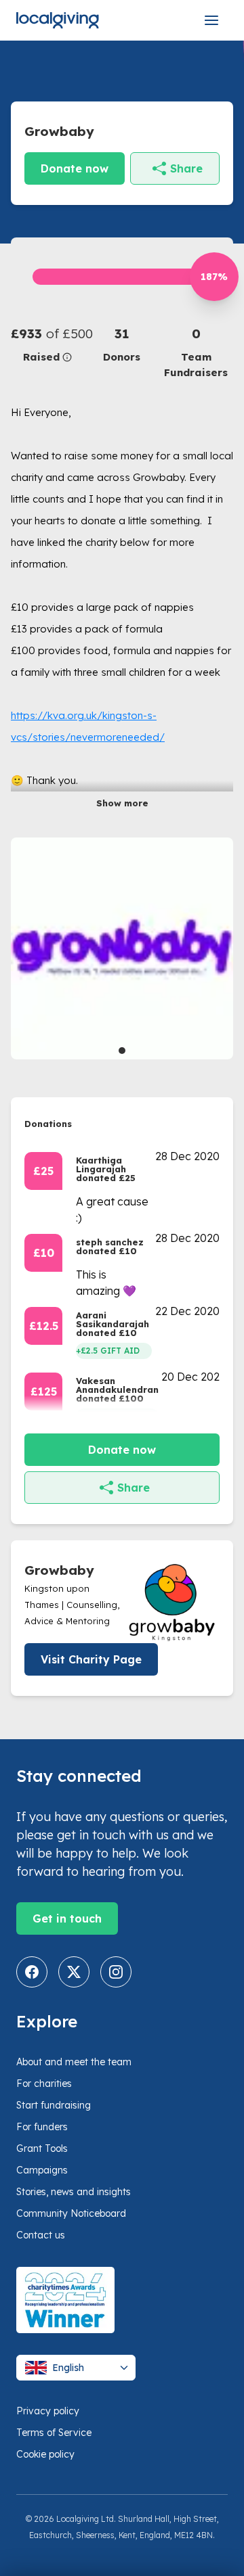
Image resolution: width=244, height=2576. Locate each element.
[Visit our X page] (74, 1972)
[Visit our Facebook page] (32, 1972)
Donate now (75, 168)
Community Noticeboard (71, 2213)
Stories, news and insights (74, 2192)
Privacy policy (48, 2411)
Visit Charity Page (91, 1659)
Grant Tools (42, 2148)
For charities (44, 2084)
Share (186, 168)
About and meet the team (74, 2062)
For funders (42, 2127)
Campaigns (42, 2170)
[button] (48, 345)
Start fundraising (54, 2105)
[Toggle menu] (211, 20)
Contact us (41, 2235)
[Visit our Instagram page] (116, 1972)
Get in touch (67, 1918)
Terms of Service (54, 2433)
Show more (122, 803)
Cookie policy (45, 2454)
